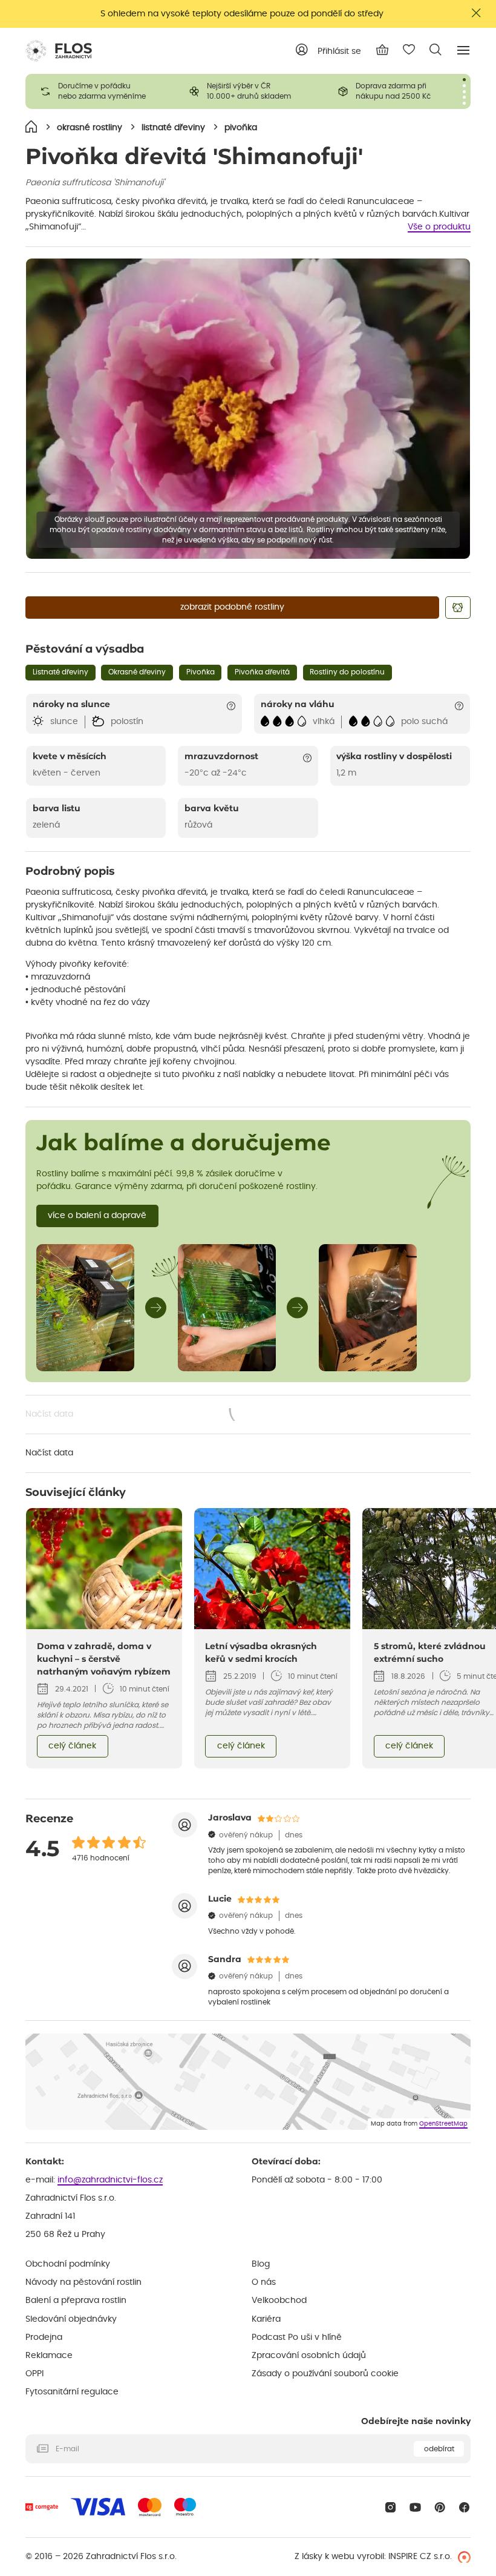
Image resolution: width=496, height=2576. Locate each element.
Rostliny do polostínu (347, 672)
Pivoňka (201, 672)
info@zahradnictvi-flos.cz (110, 2180)
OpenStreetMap (443, 2124)
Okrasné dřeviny (137, 672)
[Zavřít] (477, 13)
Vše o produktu (439, 227)
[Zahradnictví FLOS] (59, 51)
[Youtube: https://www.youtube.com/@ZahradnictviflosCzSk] (415, 2507)
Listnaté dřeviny (60, 672)
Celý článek (72, 1746)
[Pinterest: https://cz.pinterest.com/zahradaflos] (440, 2507)
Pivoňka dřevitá (262, 672)
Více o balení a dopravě (97, 1216)
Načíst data (147, 1415)
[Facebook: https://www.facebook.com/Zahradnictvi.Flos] (464, 2507)
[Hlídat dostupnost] (458, 608)
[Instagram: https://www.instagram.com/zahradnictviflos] (390, 2507)
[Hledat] (436, 50)
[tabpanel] (100, 91)
